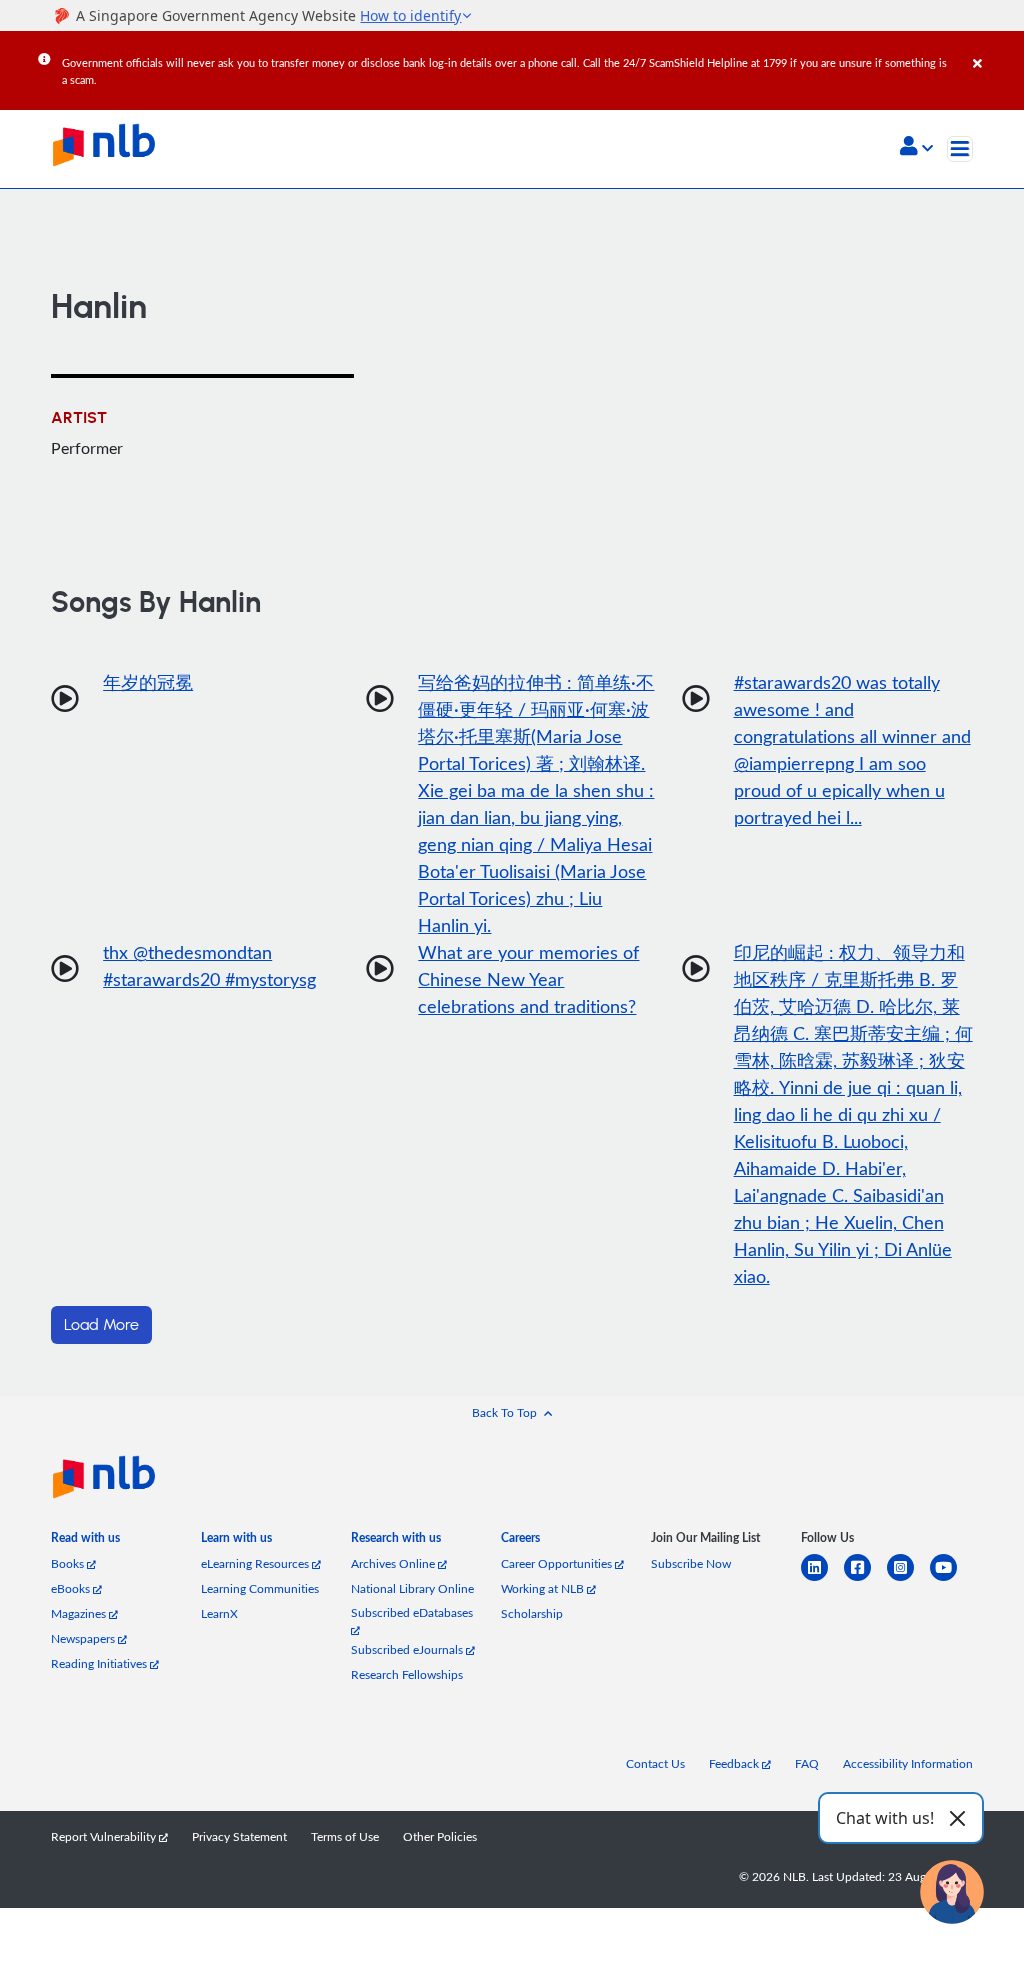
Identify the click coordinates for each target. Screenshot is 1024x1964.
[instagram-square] (908, 1579)
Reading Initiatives (100, 1663)
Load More (101, 1325)
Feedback (735, 1763)
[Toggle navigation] (960, 149)
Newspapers (84, 1638)
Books (69, 1563)
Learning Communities (260, 1588)
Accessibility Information (908, 1763)
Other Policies (440, 1836)
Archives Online (394, 1563)
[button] (916, 148)
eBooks (72, 1588)
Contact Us (655, 1763)
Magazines (80, 1613)
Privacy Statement (239, 1836)
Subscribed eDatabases (412, 1612)
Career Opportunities (558, 1563)
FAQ (807, 1763)
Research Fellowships (407, 1674)
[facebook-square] (865, 1579)
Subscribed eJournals (408, 1649)
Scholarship (532, 1613)
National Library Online (412, 1588)
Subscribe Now (691, 1563)
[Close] (995, 49)
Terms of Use (345, 1836)
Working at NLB (544, 1588)
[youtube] (951, 1579)
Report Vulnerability (105, 1836)
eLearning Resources (256, 1563)
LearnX (219, 1613)
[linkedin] (822, 1579)
